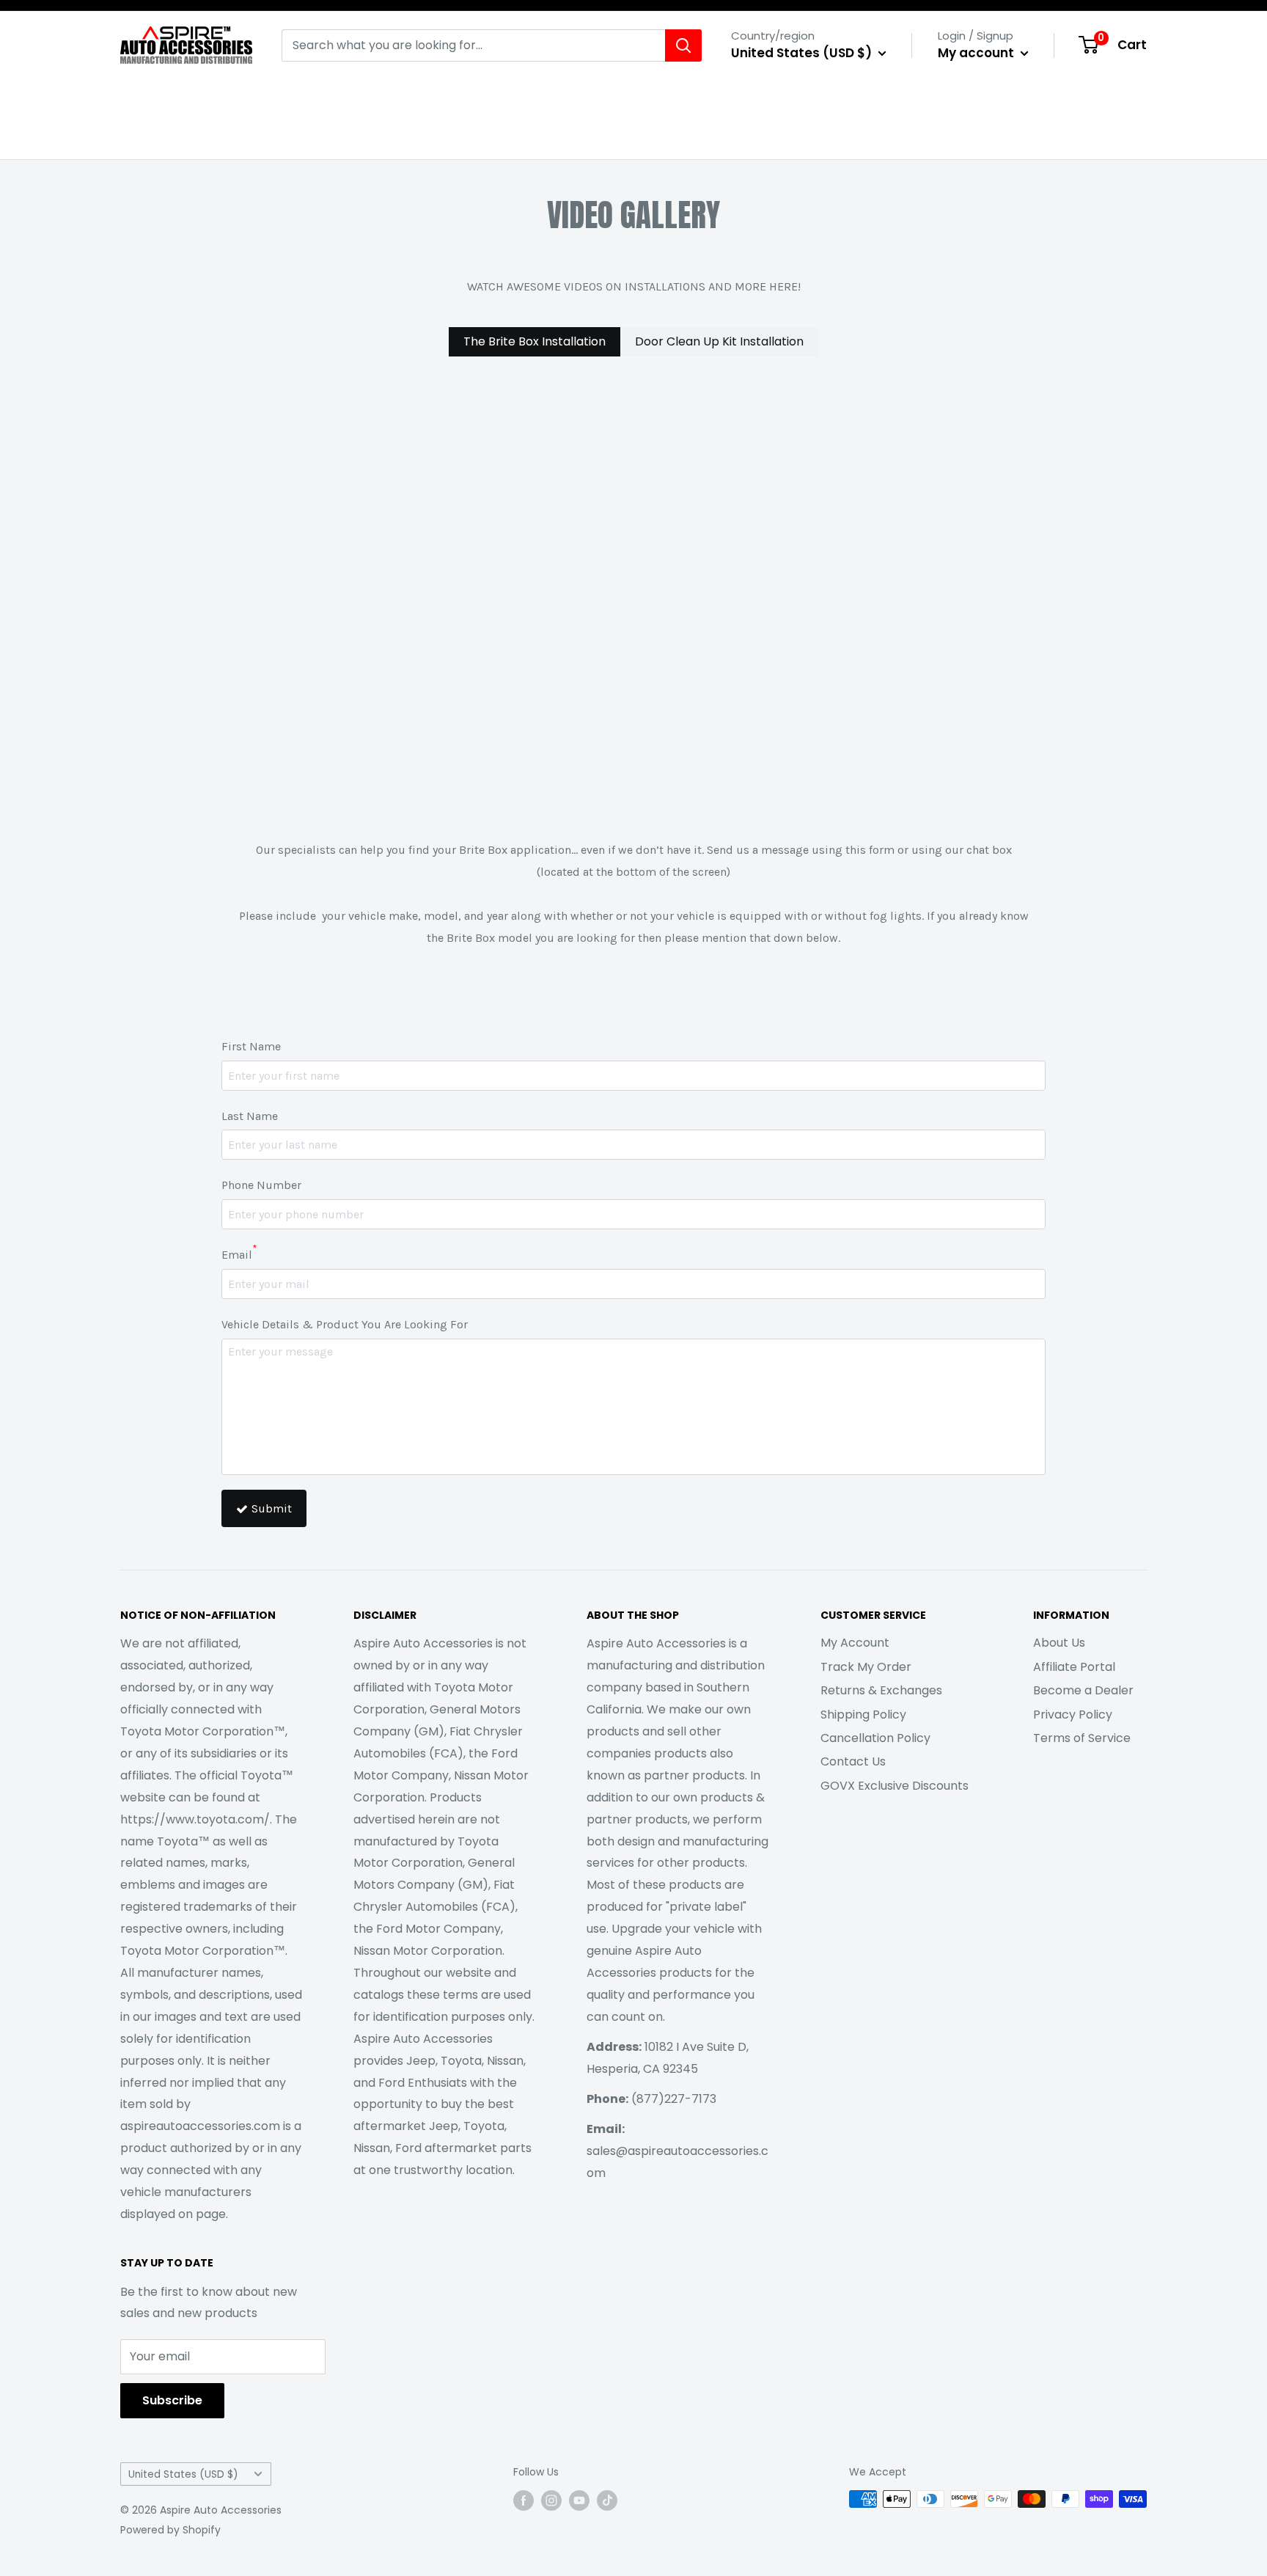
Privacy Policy (1073, 1715)
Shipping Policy (863, 1715)
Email (239, 1253)
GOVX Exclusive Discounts (895, 1786)
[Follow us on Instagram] (551, 2500)
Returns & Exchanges (881, 1690)
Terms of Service (1082, 1738)
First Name (251, 1046)
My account (977, 53)
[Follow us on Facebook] (524, 2500)
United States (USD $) (183, 2474)
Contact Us (853, 1761)
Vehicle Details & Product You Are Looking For (345, 1324)
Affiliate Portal (1074, 1667)
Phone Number (261, 1185)
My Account (855, 1643)
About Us (1059, 1643)
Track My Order (866, 1667)
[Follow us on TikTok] (607, 2500)
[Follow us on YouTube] (579, 2500)
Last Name (250, 1116)
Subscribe (172, 2400)
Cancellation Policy (875, 1738)
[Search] (683, 45)
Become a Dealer (1083, 1690)
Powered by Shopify (170, 2530)
